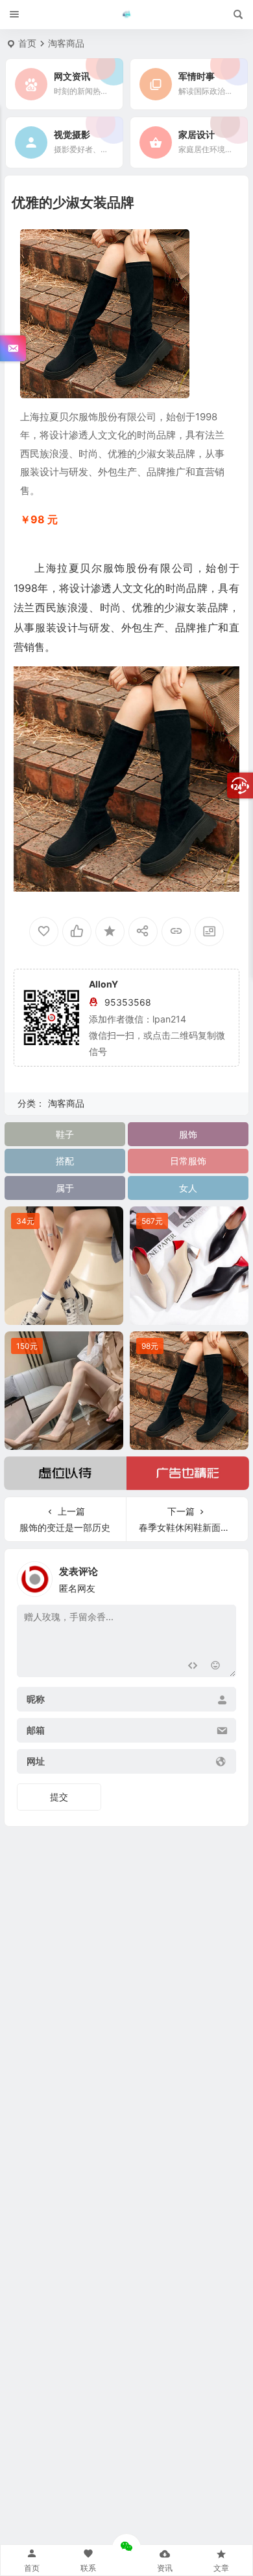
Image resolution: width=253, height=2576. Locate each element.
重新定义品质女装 (64, 1312)
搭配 (65, 1161)
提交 (59, 1797)
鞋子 (65, 1134)
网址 (36, 1762)
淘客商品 (66, 43)
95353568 (128, 1002)
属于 (65, 1188)
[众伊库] (126, 15)
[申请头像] (223, 1576)
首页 (27, 43)
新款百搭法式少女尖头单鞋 (66, 1437)
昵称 (36, 1700)
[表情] (216, 1666)
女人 (188, 1188)
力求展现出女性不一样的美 (191, 1312)
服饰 (188, 1134)
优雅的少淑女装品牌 (189, 1437)
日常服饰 (188, 1161)
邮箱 (36, 1731)
